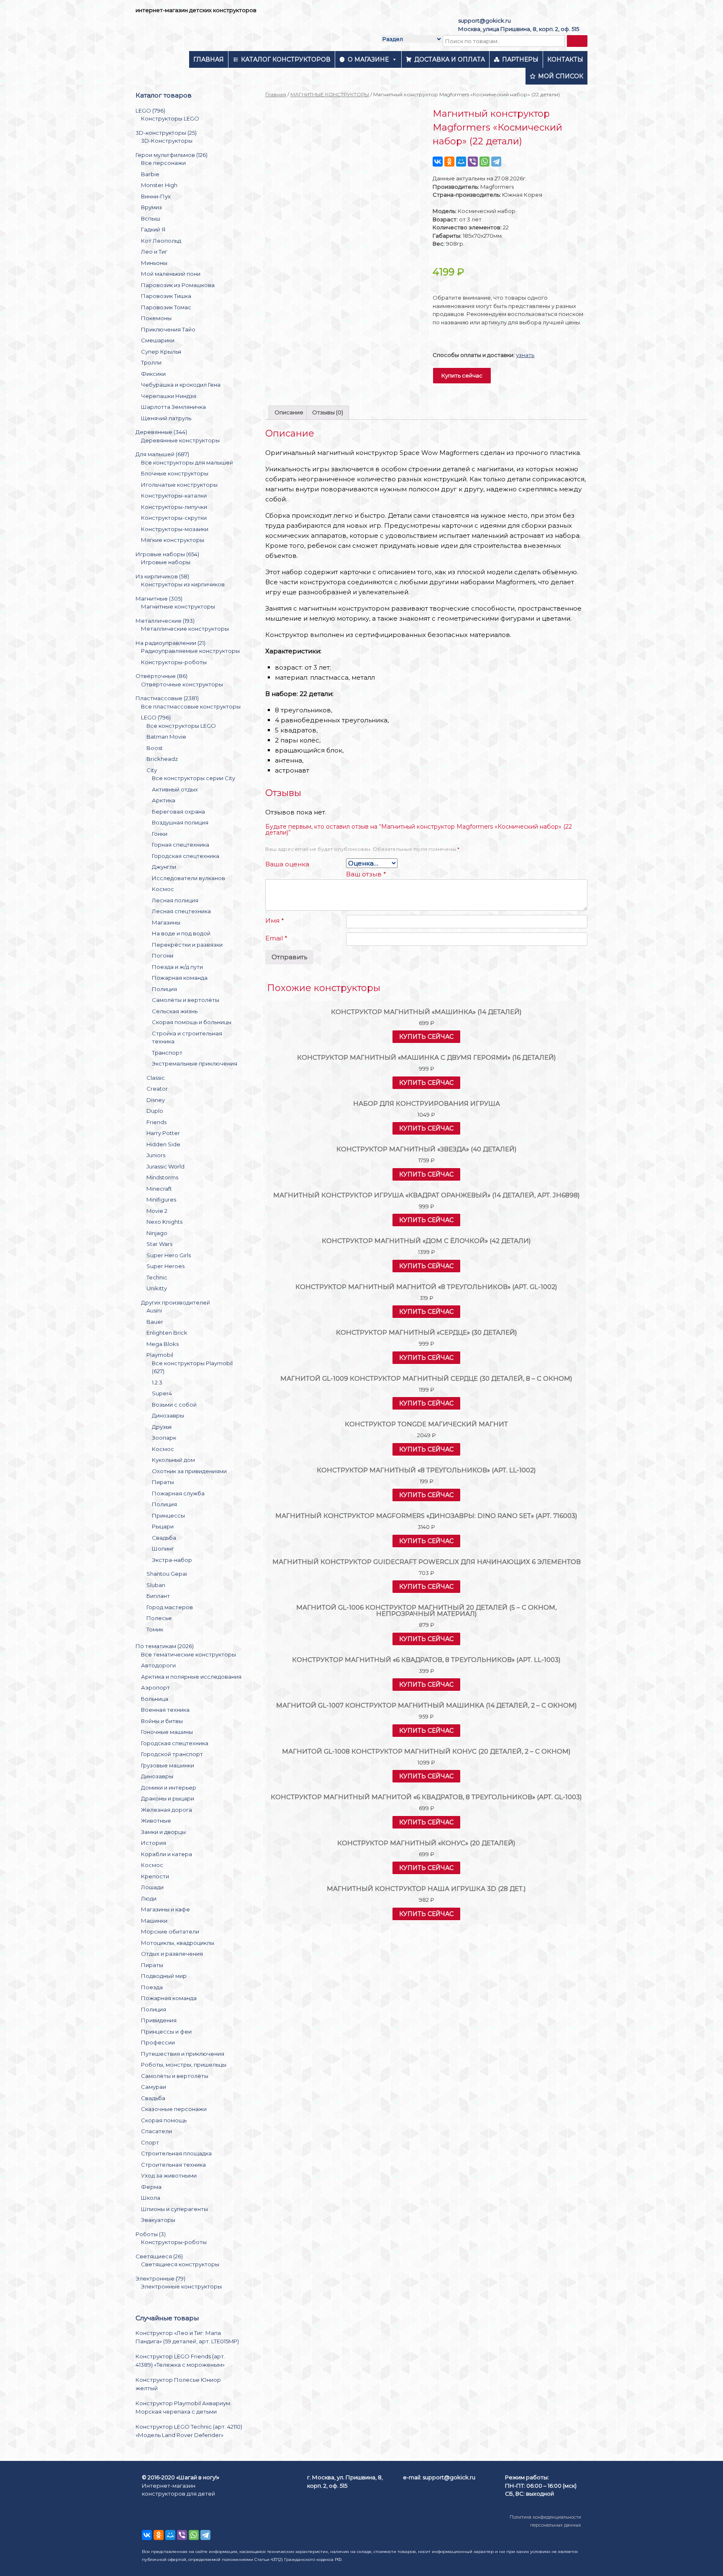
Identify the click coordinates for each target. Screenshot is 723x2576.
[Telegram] (496, 162)
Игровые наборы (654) (167, 554)
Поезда (152, 1987)
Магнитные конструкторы (178, 606)
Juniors (156, 1155)
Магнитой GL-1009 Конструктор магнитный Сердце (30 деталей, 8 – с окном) (426, 1378)
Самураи (154, 2087)
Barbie (150, 174)
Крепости (155, 1876)
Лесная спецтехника (181, 911)
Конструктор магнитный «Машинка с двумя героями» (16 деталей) (427, 1057)
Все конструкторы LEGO (181, 726)
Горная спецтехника (181, 845)
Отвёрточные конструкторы (182, 684)
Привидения (159, 2020)
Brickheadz (162, 759)
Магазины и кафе (165, 1909)
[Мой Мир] (461, 162)
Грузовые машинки (168, 1765)
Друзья (162, 1427)
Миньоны (154, 263)
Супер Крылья (161, 352)
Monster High (159, 185)
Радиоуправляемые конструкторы (190, 651)
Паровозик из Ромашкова (178, 285)
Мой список (561, 76)
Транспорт (167, 1053)
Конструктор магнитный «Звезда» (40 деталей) (427, 1149)
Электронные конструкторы (181, 2286)
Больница (155, 1699)
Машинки (154, 1921)
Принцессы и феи (166, 2032)
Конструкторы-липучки (174, 507)
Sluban (156, 1585)
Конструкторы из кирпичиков (183, 584)
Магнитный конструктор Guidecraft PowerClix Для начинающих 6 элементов (427, 1562)
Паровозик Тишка (166, 296)
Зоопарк (164, 1438)
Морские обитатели (170, 1931)
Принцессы (168, 1515)
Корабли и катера (167, 1854)
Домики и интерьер (169, 1788)
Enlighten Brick (167, 1333)
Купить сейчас (462, 375)
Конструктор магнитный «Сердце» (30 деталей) (427, 1332)
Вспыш (151, 218)
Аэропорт (155, 1687)
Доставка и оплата (450, 59)
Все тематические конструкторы (188, 1654)
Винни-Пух (156, 196)
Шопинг (163, 1549)
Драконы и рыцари (168, 1798)
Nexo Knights (164, 1222)
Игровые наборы (166, 562)
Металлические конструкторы (185, 629)
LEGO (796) (150, 110)
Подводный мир (164, 1976)
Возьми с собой (174, 1405)
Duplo (155, 1111)
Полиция (164, 989)
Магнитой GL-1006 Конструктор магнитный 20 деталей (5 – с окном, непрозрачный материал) (426, 1610)
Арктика (164, 800)
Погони (163, 955)
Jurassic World (165, 1166)
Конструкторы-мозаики (175, 529)
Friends (156, 1122)
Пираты (163, 1482)
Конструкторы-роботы (174, 662)
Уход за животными (169, 2175)
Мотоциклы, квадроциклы (178, 1943)
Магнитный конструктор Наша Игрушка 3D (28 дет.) (426, 1889)
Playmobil (160, 1355)
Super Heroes (165, 1266)
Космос (163, 889)
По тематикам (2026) (165, 1646)
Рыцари (163, 1526)
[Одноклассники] (449, 162)
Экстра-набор (172, 1560)
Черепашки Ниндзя (169, 396)
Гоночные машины (167, 1732)
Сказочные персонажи (174, 2109)
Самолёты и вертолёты (186, 1000)
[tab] (289, 413)
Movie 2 (157, 1211)
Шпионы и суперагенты (174, 2209)
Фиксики (153, 374)
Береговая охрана (178, 812)
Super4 (162, 1393)
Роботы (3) (151, 2234)
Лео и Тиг (154, 252)
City (152, 770)
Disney (156, 1100)
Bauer (155, 1322)
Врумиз (151, 207)
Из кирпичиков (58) (162, 576)
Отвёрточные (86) (162, 676)
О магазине (368, 59)
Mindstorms (162, 1177)
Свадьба (164, 1538)
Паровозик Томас (166, 307)
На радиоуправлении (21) (170, 643)
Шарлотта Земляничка (173, 407)
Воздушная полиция (180, 822)
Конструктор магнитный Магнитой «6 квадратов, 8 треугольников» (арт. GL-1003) (426, 1797)
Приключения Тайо (168, 329)
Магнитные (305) (159, 598)
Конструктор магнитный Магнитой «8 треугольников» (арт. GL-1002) (426, 1287)
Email (276, 938)
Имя (275, 921)
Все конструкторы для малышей (187, 462)
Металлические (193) (165, 621)
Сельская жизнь (175, 1011)
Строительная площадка (176, 2153)
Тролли (151, 362)
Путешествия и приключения (183, 2054)
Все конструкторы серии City (194, 778)
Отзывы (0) (328, 412)
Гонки (160, 834)
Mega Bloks (163, 1344)
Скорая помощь (164, 2120)
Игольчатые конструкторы (179, 485)
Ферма (151, 2187)
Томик (155, 1629)
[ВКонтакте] (438, 162)
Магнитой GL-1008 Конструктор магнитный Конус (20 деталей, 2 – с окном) (426, 1751)
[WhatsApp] (485, 162)
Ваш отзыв (366, 874)
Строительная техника (173, 2165)
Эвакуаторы (158, 2220)
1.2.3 (157, 1382)
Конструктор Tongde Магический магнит (426, 1424)
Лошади (152, 1887)
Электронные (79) (160, 2278)
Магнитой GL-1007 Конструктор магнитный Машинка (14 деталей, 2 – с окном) (427, 1705)
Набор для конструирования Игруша (427, 1103)
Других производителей (176, 1302)
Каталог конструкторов (286, 59)
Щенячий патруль (166, 418)
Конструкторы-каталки (174, 496)
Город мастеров (170, 1607)
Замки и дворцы (163, 1832)
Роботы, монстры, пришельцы (184, 2065)
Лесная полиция (175, 900)
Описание (289, 412)
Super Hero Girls (169, 1255)
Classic (156, 1078)
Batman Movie (166, 737)
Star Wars (159, 1244)
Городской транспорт (172, 1754)
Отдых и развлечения (172, 1954)
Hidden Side (163, 1144)
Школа (151, 2198)
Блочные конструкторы (175, 473)
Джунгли (164, 867)
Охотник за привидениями (189, 1471)
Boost (155, 748)
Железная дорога (167, 1810)
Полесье (159, 1618)
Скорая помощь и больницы (192, 1022)
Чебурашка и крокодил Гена (181, 385)
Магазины (166, 922)
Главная (209, 59)
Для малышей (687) (162, 454)
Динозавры (168, 1415)
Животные (156, 1821)
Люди (149, 1898)
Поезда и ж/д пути (177, 967)
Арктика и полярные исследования (191, 1677)
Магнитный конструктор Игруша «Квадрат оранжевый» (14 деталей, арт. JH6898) (427, 1195)
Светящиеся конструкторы (180, 2264)
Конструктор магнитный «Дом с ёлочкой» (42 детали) (426, 1241)
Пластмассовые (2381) (167, 698)
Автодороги (158, 1665)
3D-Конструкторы (167, 141)
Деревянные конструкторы (180, 440)
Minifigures (161, 1199)
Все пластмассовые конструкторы (191, 706)
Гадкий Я (153, 229)
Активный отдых (175, 789)
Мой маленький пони (171, 274)
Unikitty (157, 1288)
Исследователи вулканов (188, 878)
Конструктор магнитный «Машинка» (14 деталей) (426, 1012)
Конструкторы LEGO (170, 118)
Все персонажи (163, 163)
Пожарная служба (178, 1493)
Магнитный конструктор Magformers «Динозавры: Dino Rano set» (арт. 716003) (426, 1516)
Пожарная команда (180, 978)
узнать (525, 355)
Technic (157, 1277)
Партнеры (520, 59)
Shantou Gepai (167, 1574)
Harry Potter (163, 1133)
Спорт (150, 2142)
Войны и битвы (162, 1721)
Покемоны (156, 318)
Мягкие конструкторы (173, 540)
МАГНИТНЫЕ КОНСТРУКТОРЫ (330, 94)
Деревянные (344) (161, 432)
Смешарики (158, 340)
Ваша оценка (287, 864)
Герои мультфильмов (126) (172, 155)
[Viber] (473, 162)
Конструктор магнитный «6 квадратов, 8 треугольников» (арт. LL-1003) (426, 1660)
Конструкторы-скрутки (174, 518)
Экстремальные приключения (195, 1063)
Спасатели (156, 2131)
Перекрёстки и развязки (187, 945)
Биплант (158, 1596)
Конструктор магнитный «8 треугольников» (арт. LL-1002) (426, 1470)
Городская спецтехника (186, 856)
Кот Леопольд (161, 241)
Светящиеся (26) (159, 2256)
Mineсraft (159, 1189)
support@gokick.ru (485, 21)
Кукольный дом (173, 1460)
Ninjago (157, 1233)
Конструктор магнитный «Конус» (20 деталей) (426, 1843)
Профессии (158, 2042)
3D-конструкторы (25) (166, 133)
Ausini (154, 1310)
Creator (157, 1089)
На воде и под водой (181, 933)
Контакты (565, 59)
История (154, 1843)
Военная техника (165, 1710)
